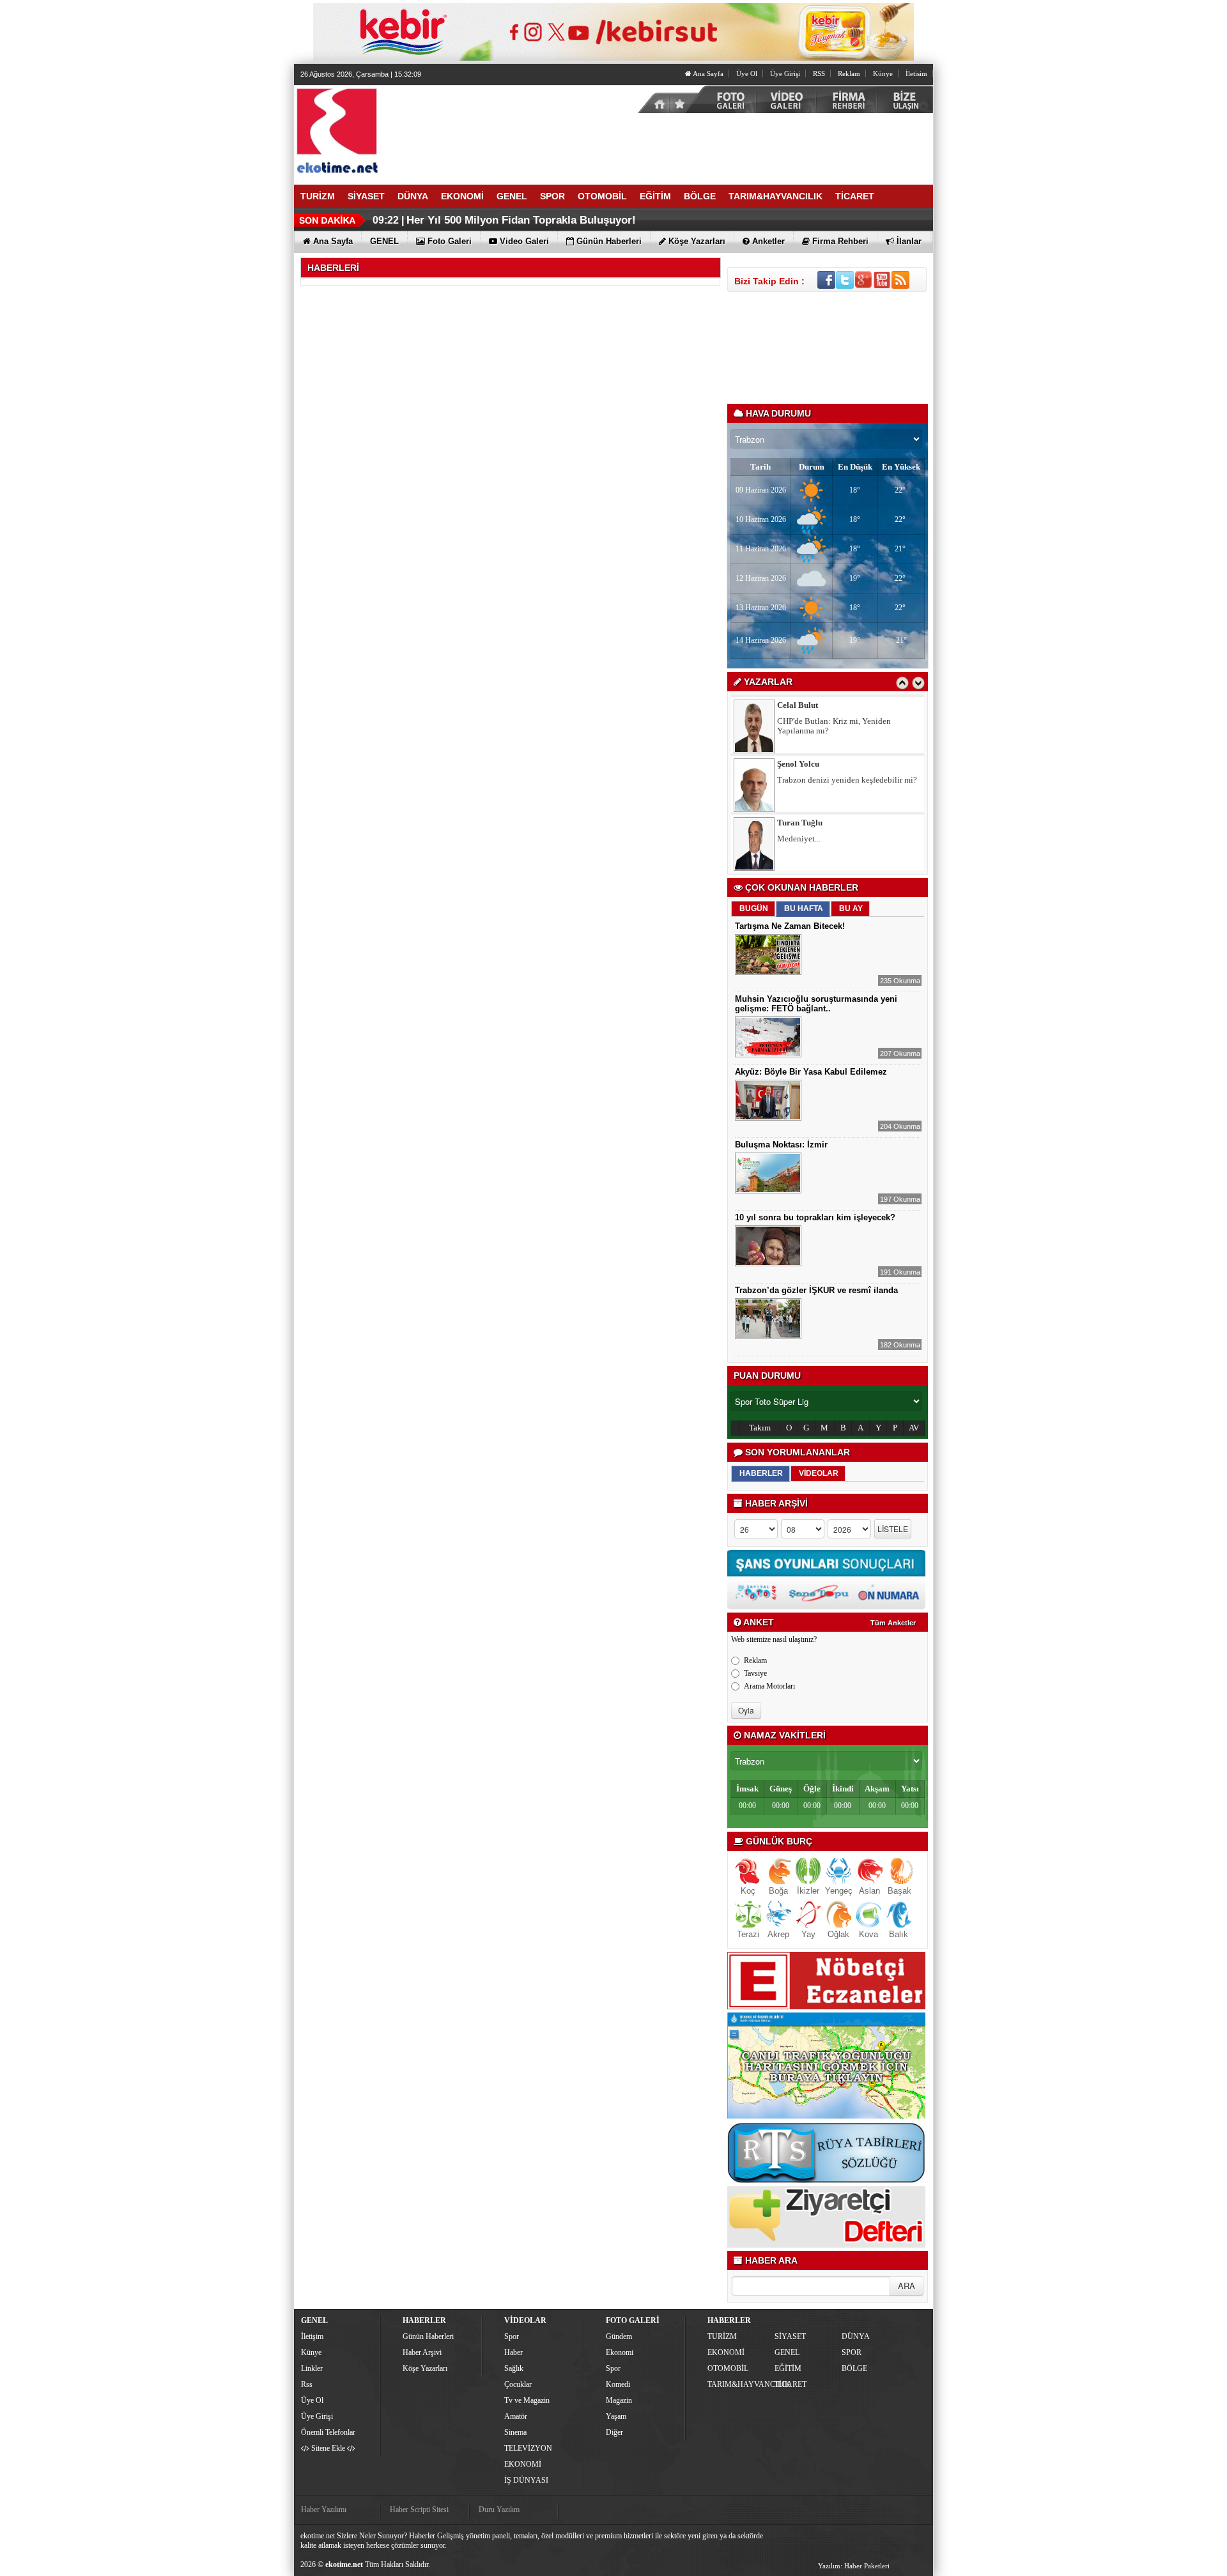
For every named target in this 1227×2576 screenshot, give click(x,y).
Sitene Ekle (328, 2448)
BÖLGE (854, 2368)
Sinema (515, 2432)
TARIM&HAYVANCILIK (739, 2384)
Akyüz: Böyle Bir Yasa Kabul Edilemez (811, 1072)
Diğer (614, 2432)
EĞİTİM (788, 2368)
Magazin (619, 2400)
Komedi (618, 2384)
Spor (512, 2336)
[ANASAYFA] (435, 130)
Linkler (312, 2368)
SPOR (852, 2352)
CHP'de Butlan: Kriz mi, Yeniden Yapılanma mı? (834, 726)
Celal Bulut (798, 705)
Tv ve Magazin (527, 2400)
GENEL (787, 2352)
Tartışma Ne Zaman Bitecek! (790, 926)
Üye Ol (747, 73)
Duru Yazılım (499, 2510)
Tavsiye (755, 1673)
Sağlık (514, 2368)
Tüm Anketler (893, 1623)
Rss (307, 2384)
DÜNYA (856, 2336)
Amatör (516, 2416)
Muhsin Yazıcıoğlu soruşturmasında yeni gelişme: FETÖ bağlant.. (816, 1004)
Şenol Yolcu (798, 764)
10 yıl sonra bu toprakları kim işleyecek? (815, 1217)
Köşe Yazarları (425, 2368)
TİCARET (791, 2384)
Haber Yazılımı (324, 2510)
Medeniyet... (799, 839)
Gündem (619, 2336)
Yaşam (616, 2416)
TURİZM (722, 2336)
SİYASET (790, 2336)
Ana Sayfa (707, 73)
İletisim (916, 73)
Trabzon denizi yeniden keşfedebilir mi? (508, 220)
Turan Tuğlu (800, 823)
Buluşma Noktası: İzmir (781, 1145)
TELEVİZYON (528, 2448)
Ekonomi (620, 2352)
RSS (819, 73)
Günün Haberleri (428, 2336)
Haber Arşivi (422, 2352)
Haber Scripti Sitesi (419, 2510)
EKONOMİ (523, 2464)
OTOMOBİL (728, 2368)
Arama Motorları (769, 1686)
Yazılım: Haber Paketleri (854, 2566)
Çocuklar (518, 2384)
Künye (883, 73)
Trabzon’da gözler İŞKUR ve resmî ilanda (816, 1290)
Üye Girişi (785, 73)
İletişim (312, 2336)
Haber (513, 2352)
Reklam (849, 73)
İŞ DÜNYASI (526, 2480)
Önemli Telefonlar (328, 2432)
